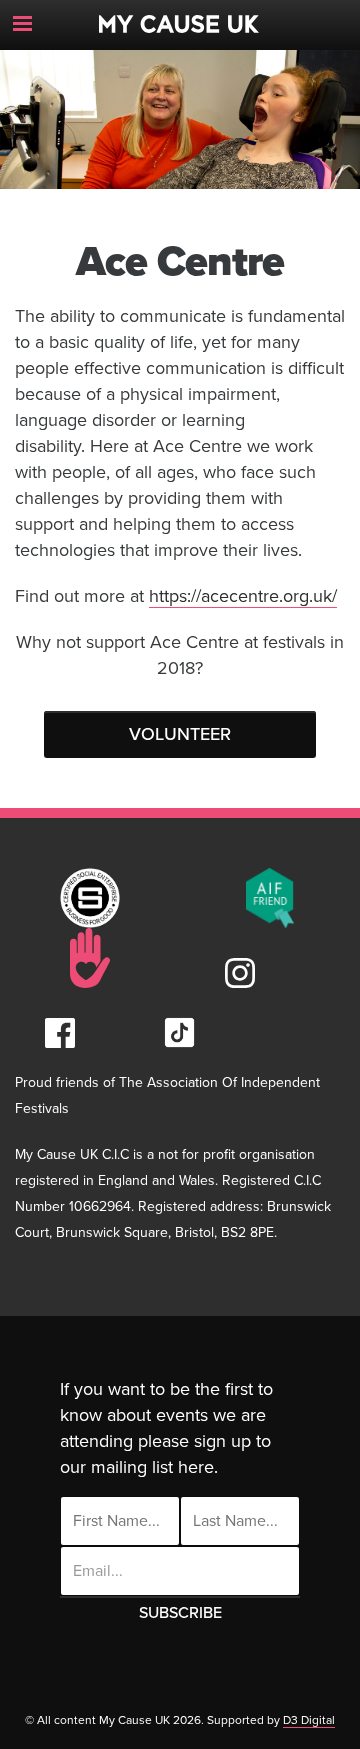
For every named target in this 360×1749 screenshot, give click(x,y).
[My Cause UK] (180, 16)
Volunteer (180, 734)
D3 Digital (309, 1720)
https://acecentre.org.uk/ (243, 596)
